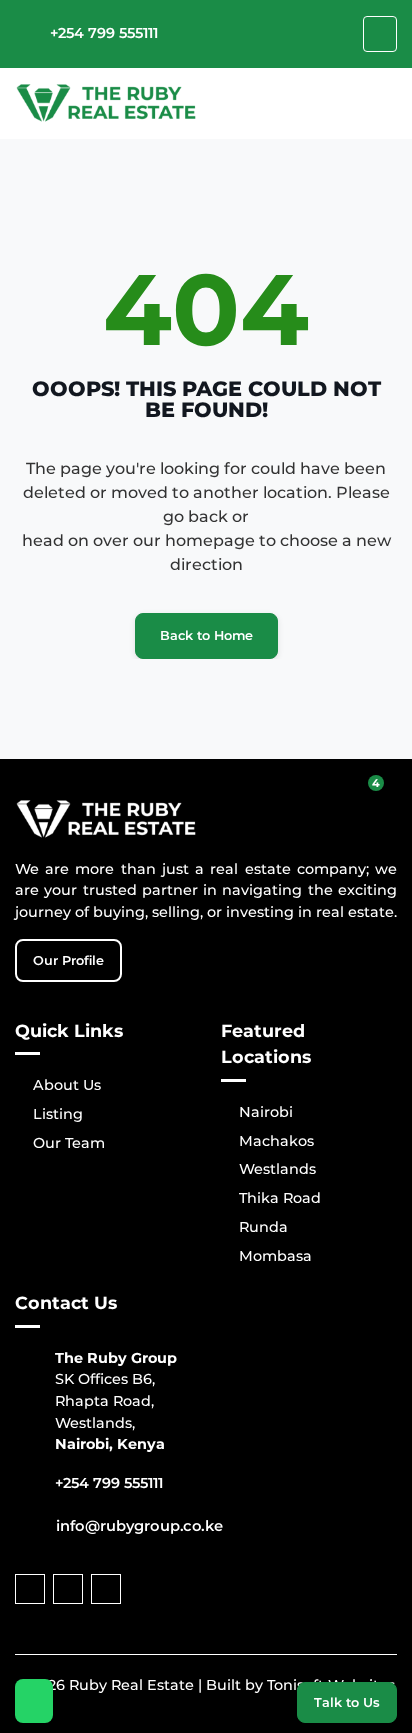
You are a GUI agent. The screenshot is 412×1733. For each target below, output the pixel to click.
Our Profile (68, 960)
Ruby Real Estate (131, 1685)
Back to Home (206, 635)
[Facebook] (30, 1589)
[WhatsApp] (34, 1701)
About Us (67, 1085)
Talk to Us (347, 1702)
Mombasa (275, 1256)
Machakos (276, 1141)
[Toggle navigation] (380, 34)
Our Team (69, 1143)
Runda (263, 1227)
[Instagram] (106, 1589)
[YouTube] (68, 1589)
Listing (58, 1114)
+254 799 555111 (104, 33)
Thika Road (280, 1198)
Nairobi (266, 1112)
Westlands (277, 1169)
